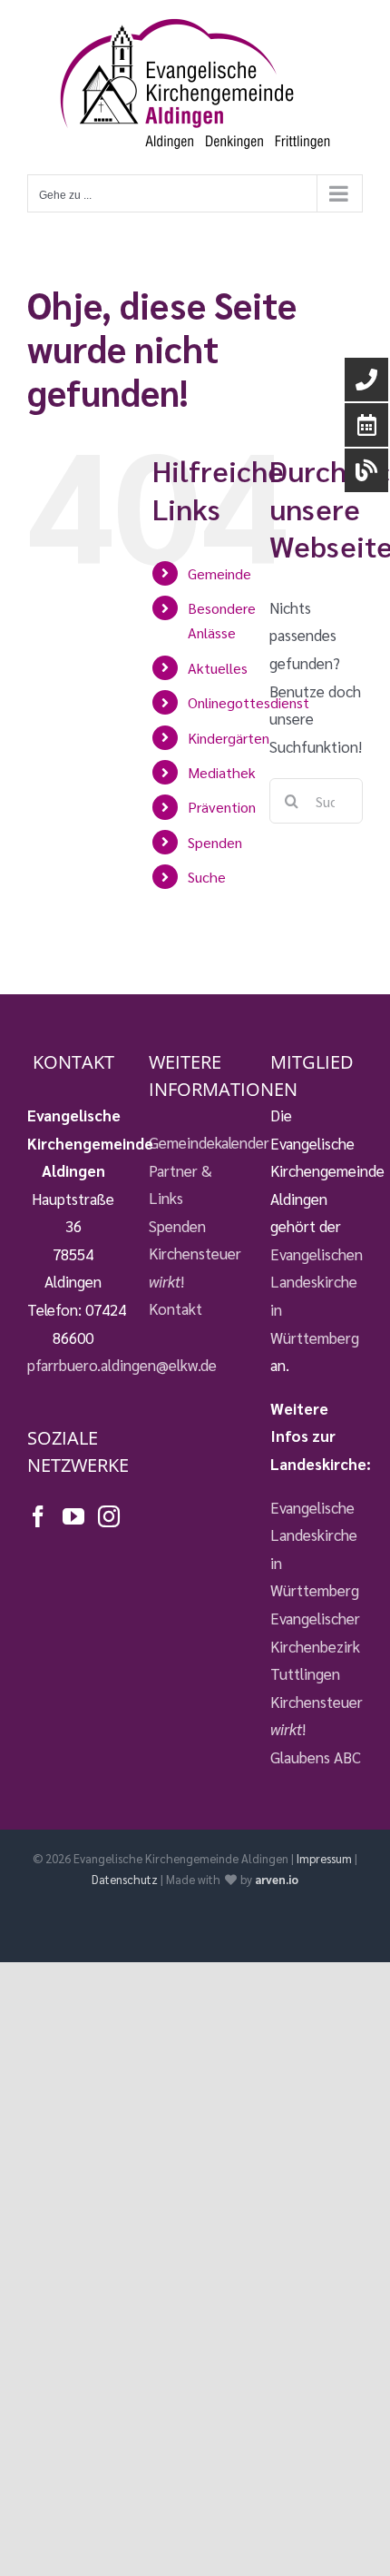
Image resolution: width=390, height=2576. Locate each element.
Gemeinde (219, 573)
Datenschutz (125, 1879)
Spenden (215, 842)
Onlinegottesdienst (249, 702)
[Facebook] (38, 1516)
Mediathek (222, 772)
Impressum (324, 1858)
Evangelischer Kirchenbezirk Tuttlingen (315, 1646)
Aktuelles (218, 668)
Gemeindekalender (195, 1142)
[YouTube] (73, 1516)
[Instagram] (109, 1516)
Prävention (222, 807)
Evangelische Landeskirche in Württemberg (315, 1549)
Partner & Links (180, 1184)
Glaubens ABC (316, 1757)
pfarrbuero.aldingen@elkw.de (122, 1365)
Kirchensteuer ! (195, 1267)
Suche (207, 877)
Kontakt (175, 1308)
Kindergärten (229, 738)
